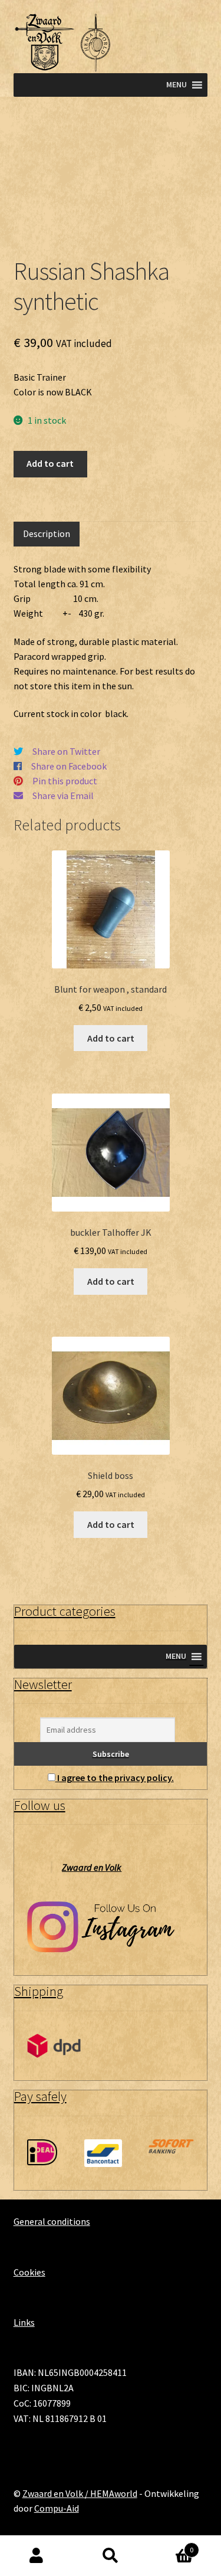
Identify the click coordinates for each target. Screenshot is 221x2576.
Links (24, 2322)
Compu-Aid (57, 2508)
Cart (170, 2546)
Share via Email (63, 796)
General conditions (52, 2221)
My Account (37, 2556)
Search (111, 2556)
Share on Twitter (66, 751)
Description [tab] (47, 533)
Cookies (29, 2272)
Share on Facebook (69, 766)
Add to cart (50, 463)
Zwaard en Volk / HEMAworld (80, 2493)
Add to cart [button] (111, 1038)
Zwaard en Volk (92, 1867)
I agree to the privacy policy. (116, 1778)
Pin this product (65, 781)
